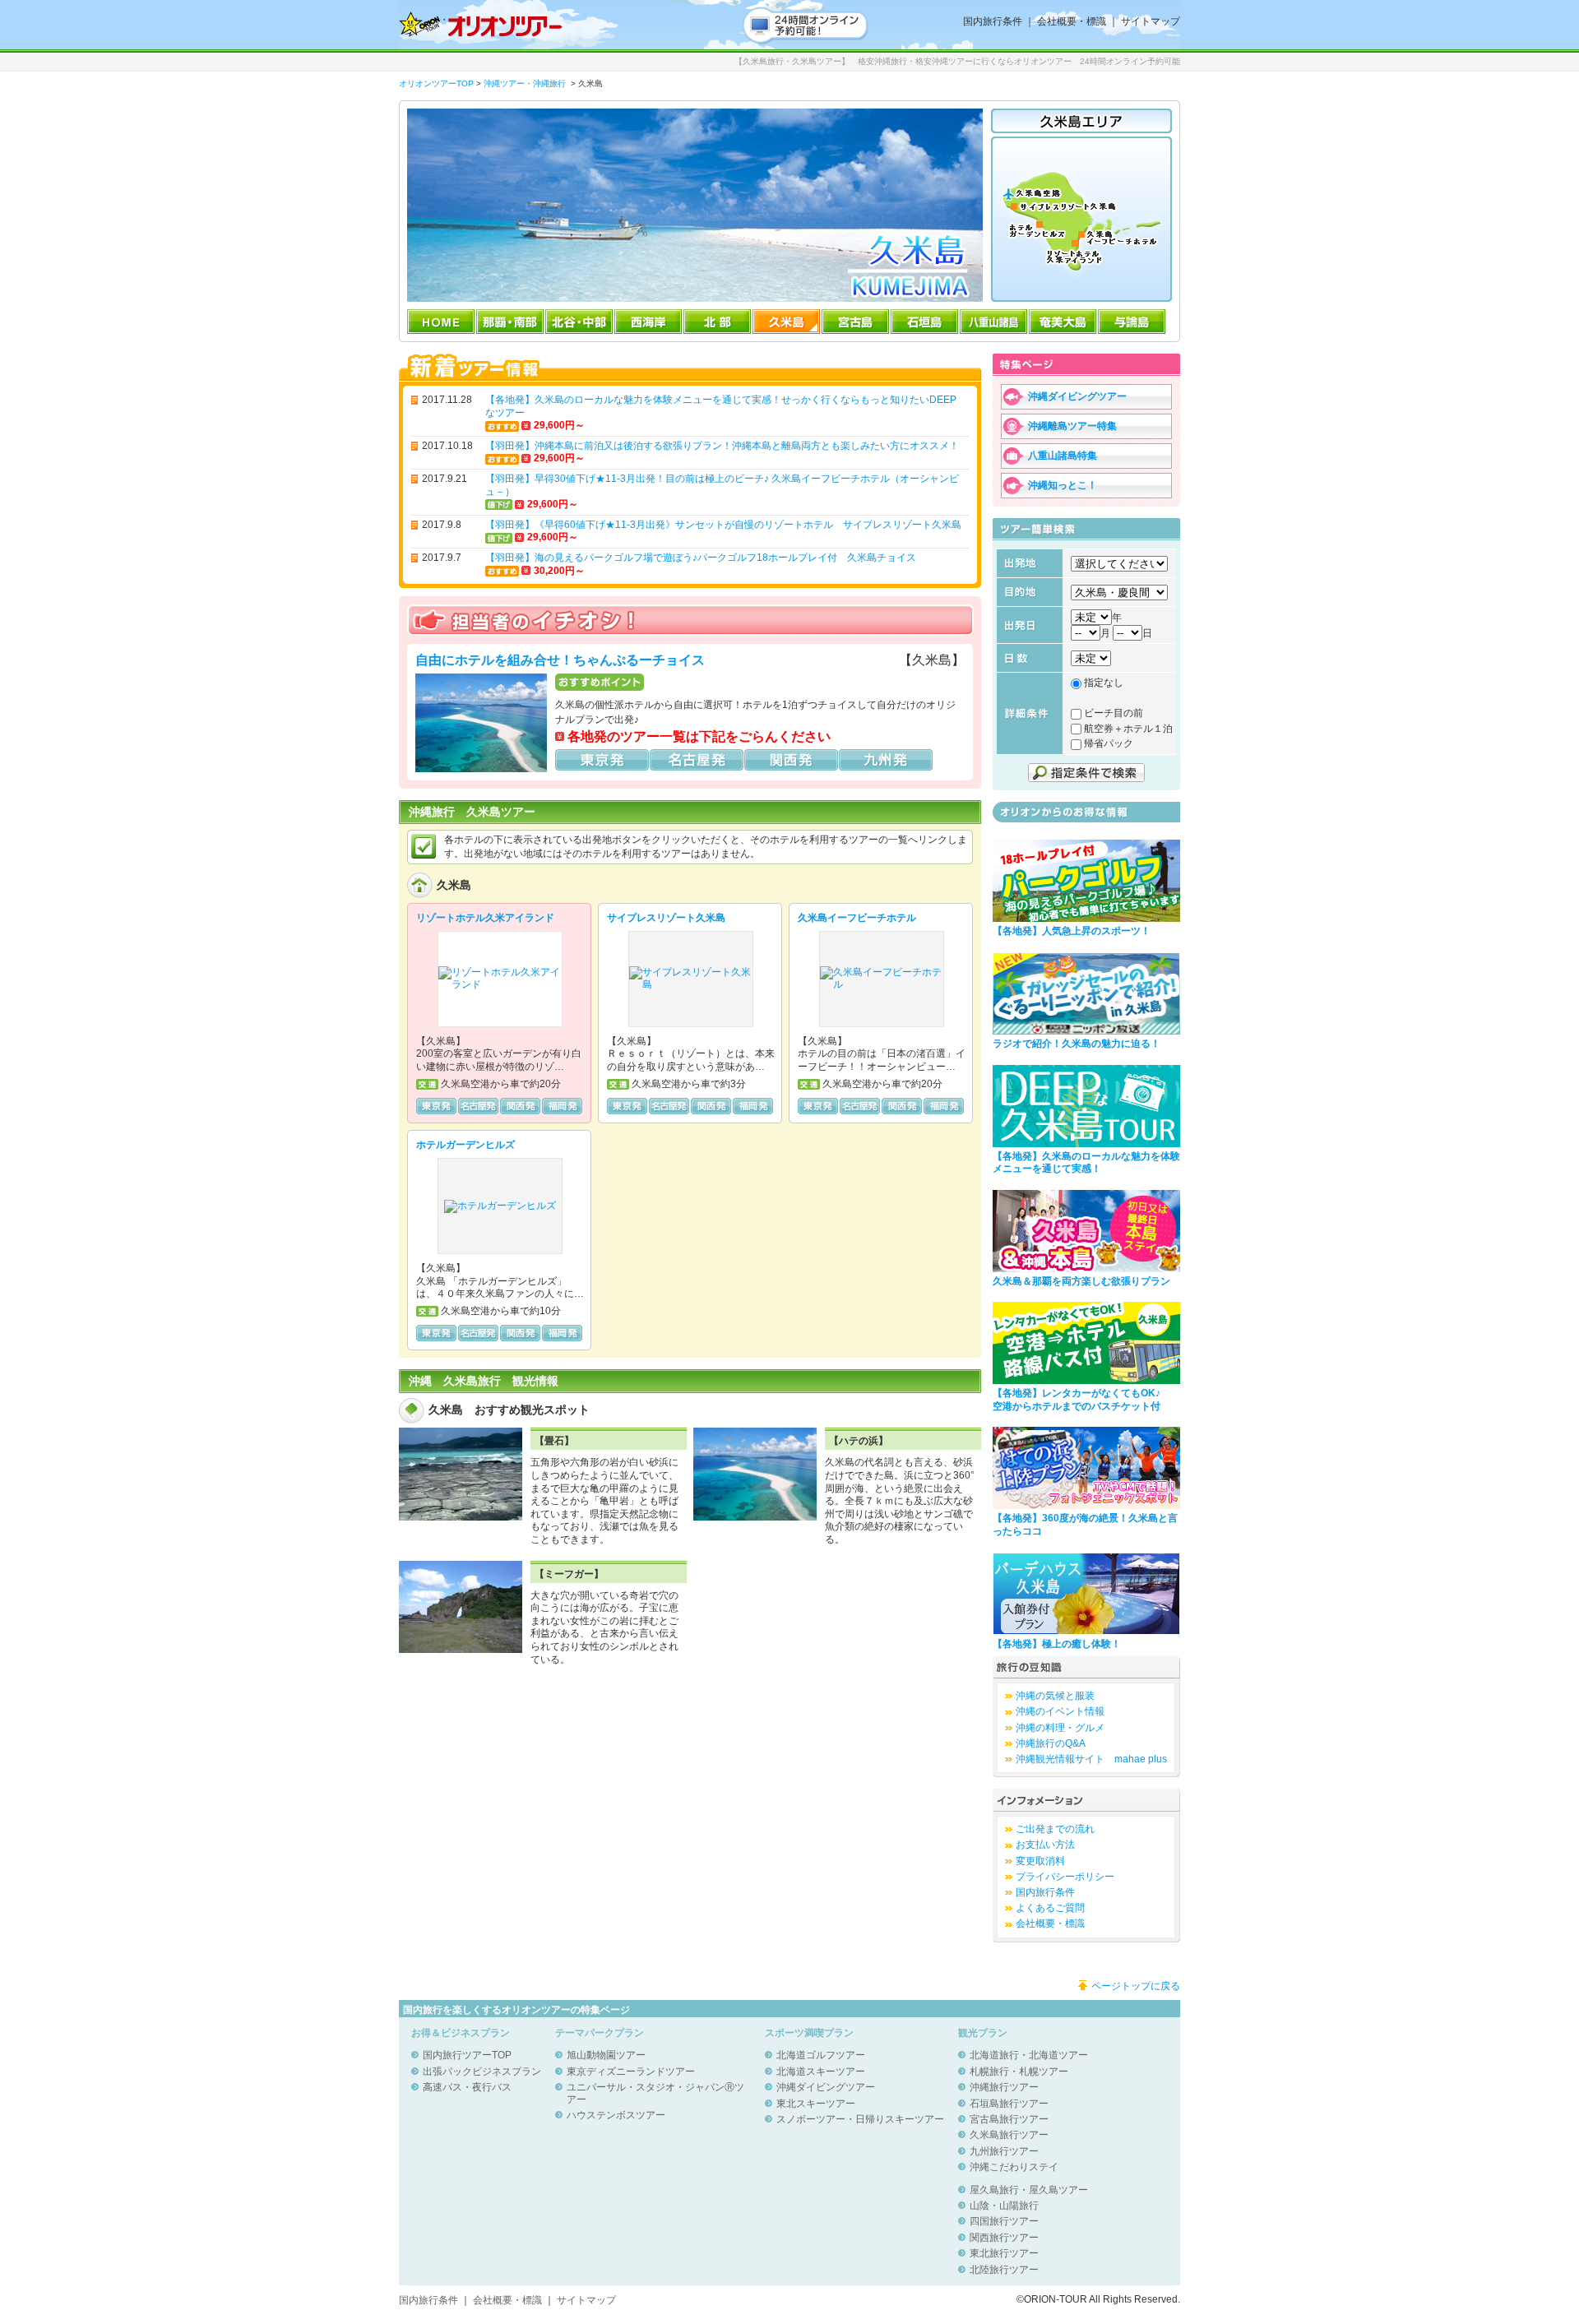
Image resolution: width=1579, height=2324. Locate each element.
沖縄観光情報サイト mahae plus (1091, 1759)
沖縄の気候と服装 (1055, 1696)
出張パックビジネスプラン (482, 2072)
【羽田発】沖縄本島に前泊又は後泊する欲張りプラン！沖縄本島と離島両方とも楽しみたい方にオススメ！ (722, 446)
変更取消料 (1040, 1861)
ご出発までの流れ (1055, 1829)
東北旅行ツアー (1004, 2253)
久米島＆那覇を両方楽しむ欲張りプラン (1081, 1281)
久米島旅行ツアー (1009, 2135)
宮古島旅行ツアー (1009, 2119)
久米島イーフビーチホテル (857, 918)
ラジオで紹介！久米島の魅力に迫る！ (1077, 1044)
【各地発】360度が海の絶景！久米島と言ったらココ (1085, 1525)
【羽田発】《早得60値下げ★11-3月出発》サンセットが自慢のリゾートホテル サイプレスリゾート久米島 (723, 525)
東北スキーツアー (816, 2104)
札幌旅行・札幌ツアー (1019, 2072)
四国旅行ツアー (1004, 2221)
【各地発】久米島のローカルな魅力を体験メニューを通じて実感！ (1086, 1163)
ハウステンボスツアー (616, 2115)
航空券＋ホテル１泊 (1128, 729)
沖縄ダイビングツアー (826, 2087)
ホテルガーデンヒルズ (465, 1145)
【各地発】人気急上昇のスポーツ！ (1072, 931)
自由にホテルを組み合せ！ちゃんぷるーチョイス (560, 660)
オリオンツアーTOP (436, 83)
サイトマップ (1151, 21)
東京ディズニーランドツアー (631, 2072)
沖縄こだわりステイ (1014, 2167)
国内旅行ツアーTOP (467, 2055)
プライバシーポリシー (1065, 1877)
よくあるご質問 (1050, 1908)
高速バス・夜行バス (467, 2087)
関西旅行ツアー (1004, 2238)
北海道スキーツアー (821, 2072)
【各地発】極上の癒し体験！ (1057, 1644)
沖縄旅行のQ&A (1051, 1743)
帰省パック (1109, 743)
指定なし (1104, 683)
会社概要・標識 (1072, 21)
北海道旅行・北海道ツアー (1029, 2055)
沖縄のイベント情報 (1060, 1711)
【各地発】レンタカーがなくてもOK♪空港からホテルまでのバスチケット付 (1077, 1400)
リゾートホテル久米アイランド (485, 918)
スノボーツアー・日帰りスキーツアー (860, 2119)
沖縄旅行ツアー (1004, 2087)
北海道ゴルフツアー (821, 2055)
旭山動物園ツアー (606, 2055)
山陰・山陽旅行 (1004, 2206)
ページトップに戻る (1136, 1986)
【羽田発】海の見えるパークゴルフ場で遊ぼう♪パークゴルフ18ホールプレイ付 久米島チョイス (701, 558)
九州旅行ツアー (1004, 2151)
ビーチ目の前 (1114, 713)
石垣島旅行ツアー (1009, 2104)
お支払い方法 (1045, 1845)
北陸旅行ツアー (1004, 2270)
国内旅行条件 (993, 21)
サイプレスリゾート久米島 (666, 918)
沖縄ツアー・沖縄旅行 (525, 83)
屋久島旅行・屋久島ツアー (1029, 2190)
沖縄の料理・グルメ (1060, 1728)
